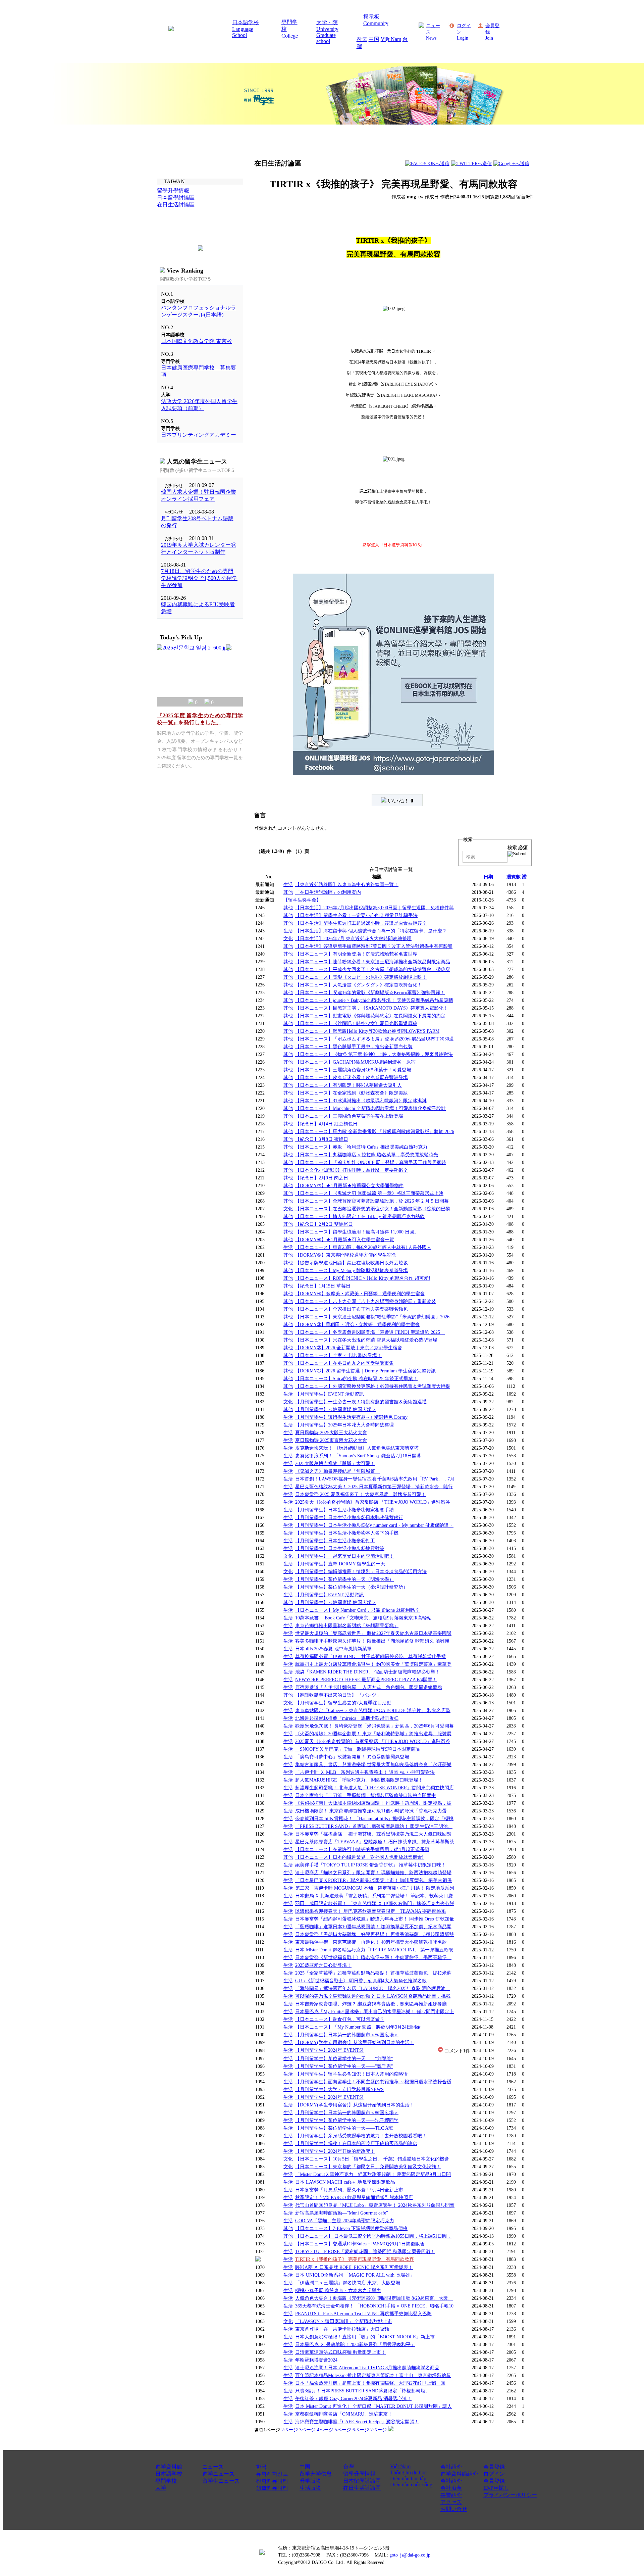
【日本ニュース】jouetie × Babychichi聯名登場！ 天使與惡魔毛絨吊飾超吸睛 (374, 1000)
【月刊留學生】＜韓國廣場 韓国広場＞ (336, 1409)
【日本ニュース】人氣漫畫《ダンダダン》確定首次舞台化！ (359, 985)
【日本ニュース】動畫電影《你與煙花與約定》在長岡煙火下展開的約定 (370, 1016)
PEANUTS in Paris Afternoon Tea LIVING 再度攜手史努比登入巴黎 (363, 2314)
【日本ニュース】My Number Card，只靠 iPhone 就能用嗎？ (357, 1610)
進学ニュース (218, 2474)
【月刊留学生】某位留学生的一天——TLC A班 (344, 2128)
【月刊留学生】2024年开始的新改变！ (335, 2151)
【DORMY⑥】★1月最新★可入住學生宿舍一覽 (345, 1240)
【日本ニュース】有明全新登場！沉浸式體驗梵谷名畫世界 (356, 954)
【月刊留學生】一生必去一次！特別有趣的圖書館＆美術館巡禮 (361, 1402)
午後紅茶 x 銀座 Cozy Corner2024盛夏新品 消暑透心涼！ (353, 2398)
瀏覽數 (514, 877)
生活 (288, 884)
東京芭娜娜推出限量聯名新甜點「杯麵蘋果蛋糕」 (347, 1625)
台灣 (348, 2467)
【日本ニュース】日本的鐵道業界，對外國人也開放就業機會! (359, 1857)
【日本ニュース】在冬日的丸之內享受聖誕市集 (344, 1363)
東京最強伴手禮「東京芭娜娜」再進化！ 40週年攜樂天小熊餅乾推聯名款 (371, 1942)
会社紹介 (451, 2467)
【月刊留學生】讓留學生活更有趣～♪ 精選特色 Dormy (351, 1417)
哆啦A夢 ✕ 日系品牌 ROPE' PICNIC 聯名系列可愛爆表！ (354, 2267)
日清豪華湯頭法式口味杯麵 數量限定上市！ (340, 2352)
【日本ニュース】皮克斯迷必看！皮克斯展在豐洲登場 (352, 1077)
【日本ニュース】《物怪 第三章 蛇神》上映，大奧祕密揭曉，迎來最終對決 (374, 1054)
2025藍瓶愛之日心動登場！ (323, 1965)
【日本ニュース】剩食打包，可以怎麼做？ (340, 2019)
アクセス (451, 2502)
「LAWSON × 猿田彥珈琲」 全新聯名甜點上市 (344, 2321)
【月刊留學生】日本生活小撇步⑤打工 (335, 1541)
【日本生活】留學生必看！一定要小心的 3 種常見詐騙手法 (356, 915)
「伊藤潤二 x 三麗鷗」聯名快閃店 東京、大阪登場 (348, 2283)
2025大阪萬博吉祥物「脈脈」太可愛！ (335, 1463)
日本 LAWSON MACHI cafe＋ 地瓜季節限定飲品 (345, 2182)
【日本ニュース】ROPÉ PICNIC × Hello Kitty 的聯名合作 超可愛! (363, 1278)
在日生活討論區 (362, 2488)
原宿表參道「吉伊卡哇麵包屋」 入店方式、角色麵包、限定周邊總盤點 (369, 1687)
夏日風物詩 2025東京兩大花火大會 (331, 1440)
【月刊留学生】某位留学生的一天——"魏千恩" (344, 2066)
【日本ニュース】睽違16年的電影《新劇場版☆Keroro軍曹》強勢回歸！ (370, 992)
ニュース (213, 2467)
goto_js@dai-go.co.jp (410, 2555)
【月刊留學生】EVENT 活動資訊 (330, 1394)
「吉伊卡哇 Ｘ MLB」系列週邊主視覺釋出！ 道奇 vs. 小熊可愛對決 (365, 1772)
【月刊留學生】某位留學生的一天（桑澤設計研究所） (352, 1587)
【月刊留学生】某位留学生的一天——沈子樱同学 (347, 2120)
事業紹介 (451, 2495)
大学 (161, 2488)
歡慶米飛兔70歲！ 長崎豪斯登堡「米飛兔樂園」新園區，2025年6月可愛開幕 (374, 1726)
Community (376, 23)
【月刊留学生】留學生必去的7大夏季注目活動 (343, 1703)
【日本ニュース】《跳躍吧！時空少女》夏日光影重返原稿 (356, 1023)
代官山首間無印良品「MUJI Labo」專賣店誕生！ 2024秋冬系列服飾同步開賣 (375, 2205)
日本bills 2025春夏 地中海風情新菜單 (333, 1649)
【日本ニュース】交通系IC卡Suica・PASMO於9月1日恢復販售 (360, 2244)
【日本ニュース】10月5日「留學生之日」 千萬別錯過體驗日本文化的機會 (372, 2159)
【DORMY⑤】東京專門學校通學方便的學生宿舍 (346, 1255)
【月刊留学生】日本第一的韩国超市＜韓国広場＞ (347, 2035)
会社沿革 (451, 2488)
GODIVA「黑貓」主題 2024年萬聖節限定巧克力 (345, 2221)
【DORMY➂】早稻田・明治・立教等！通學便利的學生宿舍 (357, 1324)
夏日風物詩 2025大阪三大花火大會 (331, 1432)
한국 (362, 39)
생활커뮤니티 (272, 2488)
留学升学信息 (316, 2474)
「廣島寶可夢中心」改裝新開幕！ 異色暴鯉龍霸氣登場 (352, 1757)
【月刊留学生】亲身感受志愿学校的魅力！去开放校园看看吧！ (361, 2136)
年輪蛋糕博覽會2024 (316, 2360)
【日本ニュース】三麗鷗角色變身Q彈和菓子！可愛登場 (353, 1070)
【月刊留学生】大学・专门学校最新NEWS (339, 2089)
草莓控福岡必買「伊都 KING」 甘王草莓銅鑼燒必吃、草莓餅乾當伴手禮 (370, 1656)
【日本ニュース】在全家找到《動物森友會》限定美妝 (352, 1093)
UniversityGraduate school (327, 35)
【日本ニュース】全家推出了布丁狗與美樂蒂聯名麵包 (352, 1309)
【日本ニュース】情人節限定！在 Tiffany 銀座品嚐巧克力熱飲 (360, 1216)
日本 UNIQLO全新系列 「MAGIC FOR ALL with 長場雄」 (355, 2275)
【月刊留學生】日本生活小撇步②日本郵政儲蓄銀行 (349, 1517)
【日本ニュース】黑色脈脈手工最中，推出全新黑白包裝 (354, 1047)
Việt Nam (391, 39)
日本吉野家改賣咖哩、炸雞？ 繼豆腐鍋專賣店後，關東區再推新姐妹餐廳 (371, 2004)
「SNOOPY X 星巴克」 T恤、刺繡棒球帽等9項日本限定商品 (358, 1749)
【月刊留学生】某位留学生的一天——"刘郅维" (344, 2058)
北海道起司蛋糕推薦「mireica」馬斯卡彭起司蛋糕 (347, 1718)
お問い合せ (454, 2509)
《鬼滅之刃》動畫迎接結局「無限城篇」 (337, 1471)
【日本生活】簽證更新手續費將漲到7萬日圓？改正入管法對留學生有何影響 (374, 946)
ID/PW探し (496, 2488)
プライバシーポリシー (510, 2495)
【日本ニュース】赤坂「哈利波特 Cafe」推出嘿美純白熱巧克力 (361, 1147)
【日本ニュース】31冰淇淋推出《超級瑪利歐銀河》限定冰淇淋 (361, 1101)
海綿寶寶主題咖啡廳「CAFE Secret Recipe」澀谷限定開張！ (357, 2422)
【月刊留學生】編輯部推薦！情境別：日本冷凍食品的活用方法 (361, 1571)
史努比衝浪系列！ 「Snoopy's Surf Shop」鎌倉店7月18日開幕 (358, 1456)
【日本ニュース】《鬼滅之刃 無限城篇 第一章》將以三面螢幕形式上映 (369, 1193)
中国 (374, 39)
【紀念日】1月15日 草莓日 (323, 1286)
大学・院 (327, 22)
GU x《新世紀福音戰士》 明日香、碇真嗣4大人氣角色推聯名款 (361, 1981)
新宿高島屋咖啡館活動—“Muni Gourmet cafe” (342, 2213)
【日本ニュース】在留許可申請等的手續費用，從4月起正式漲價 (362, 1849)
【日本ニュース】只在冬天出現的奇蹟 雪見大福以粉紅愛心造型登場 (366, 1340)
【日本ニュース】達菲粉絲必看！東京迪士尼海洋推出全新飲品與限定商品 (373, 962)
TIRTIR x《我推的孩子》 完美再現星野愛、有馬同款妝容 (355, 2259)
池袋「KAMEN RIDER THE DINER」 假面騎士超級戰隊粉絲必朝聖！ (368, 1672)
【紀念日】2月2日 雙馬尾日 (324, 1224)
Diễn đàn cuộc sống (411, 2485)
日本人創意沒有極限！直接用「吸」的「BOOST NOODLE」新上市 (365, 2337)
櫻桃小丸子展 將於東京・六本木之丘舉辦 (338, 2290)
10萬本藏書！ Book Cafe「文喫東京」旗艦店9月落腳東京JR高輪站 (363, 1618)
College (290, 36)
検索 (518, 847)
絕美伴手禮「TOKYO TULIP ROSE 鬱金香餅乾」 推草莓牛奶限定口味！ (370, 1865)
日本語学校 (246, 22)
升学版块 (310, 2481)
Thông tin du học (408, 2472)
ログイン (494, 2474)
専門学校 (166, 2481)
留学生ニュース (221, 2481)
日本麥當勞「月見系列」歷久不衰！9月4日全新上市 (349, 2190)
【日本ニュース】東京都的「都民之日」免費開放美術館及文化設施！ (368, 2167)
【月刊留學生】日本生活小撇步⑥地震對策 (340, 1548)
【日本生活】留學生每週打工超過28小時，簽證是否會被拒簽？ (361, 923)
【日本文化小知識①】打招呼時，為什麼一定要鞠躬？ (352, 1170)
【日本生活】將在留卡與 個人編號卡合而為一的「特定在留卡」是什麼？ (371, 931)
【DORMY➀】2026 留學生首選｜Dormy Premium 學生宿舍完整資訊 (365, 1371)
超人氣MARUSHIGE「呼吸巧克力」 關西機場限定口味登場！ (359, 1780)
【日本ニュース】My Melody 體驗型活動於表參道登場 (352, 1270)
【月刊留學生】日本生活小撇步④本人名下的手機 (347, 1533)
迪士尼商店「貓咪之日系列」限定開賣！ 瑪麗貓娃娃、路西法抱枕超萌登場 (373, 1873)
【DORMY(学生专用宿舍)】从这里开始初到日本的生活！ (355, 2042)
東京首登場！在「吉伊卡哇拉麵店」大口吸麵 (342, 2329)
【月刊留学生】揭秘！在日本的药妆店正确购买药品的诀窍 (356, 2143)
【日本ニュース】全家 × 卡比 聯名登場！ (338, 1355)
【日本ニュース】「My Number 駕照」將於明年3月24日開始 (358, 2027)
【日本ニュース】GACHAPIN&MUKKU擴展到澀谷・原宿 (355, 1062)
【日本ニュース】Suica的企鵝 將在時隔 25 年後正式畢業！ (356, 1378)
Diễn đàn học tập (408, 2478)
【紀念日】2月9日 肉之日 (322, 1178)
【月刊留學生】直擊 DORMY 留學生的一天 (340, 1564)
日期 (488, 877)
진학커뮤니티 (272, 2481)
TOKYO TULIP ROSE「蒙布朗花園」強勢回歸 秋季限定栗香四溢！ (365, 2251)
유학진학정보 (272, 2474)
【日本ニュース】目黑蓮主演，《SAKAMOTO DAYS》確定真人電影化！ (372, 1008)
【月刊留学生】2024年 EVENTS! (329, 2050)
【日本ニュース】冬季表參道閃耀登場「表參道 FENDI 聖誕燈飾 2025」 (370, 1332)
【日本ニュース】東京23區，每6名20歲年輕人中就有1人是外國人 (363, 1247)
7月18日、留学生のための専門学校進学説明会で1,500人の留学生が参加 (199, 578)
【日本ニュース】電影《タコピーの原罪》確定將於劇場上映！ (361, 977)
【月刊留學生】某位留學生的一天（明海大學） (344, 1579)
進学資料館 (169, 2467)
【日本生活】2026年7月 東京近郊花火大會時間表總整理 (353, 938)
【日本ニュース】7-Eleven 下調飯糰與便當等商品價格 (351, 2228)
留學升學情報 (359, 2474)
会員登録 (494, 2467)
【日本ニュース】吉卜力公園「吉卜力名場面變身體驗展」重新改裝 (366, 1301)
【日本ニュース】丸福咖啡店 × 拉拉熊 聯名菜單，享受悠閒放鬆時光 (367, 1155)
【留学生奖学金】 (302, 900)
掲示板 (371, 17)
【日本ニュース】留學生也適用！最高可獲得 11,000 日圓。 (357, 1232)
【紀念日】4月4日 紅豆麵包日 (326, 1124)
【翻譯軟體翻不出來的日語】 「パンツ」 (338, 1695)
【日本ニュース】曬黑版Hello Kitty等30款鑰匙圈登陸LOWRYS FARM (367, 1031)
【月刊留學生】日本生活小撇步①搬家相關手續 (344, 1510)
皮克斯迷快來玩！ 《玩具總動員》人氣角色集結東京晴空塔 (357, 1448)
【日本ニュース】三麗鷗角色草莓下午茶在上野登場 (349, 1116)
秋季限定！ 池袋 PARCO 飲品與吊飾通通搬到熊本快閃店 (354, 2197)
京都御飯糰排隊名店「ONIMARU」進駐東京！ (344, 2414)
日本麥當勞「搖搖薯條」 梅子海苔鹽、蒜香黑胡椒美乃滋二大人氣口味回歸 (373, 1834)
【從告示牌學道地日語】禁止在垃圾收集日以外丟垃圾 (352, 1263)
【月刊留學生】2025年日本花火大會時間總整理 (344, 1425)
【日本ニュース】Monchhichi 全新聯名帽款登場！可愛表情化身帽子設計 (370, 1108)
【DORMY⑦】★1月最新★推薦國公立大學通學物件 (349, 1185)
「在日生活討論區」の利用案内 (328, 892)
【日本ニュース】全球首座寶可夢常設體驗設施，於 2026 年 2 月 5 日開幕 (372, 1201)
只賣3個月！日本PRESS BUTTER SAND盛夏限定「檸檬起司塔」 (363, 2391)
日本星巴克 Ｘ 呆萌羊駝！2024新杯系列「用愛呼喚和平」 (355, 2344)
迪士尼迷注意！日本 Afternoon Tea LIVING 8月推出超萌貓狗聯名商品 (367, 2368)
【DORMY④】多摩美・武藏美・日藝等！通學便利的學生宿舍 (360, 1294)
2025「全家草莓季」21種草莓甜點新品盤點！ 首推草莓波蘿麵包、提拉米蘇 (373, 1973)
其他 (288, 892)
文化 (288, 938)
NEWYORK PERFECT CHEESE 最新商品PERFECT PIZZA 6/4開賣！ (366, 1680)
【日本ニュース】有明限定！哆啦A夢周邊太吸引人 (348, 1085)
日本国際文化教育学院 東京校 (197, 341)
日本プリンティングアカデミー (199, 435)
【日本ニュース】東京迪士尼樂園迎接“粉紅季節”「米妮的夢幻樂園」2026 (372, 1317)
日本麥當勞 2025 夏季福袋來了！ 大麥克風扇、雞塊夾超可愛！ (361, 1494)
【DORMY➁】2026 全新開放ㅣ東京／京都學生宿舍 (349, 1348)
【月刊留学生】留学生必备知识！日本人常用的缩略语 (352, 2074)
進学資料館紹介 (459, 2474)
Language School (243, 32)
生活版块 (310, 2488)
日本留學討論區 (362, 2481)
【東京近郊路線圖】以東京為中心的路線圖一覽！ (347, 884)
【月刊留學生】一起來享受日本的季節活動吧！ (344, 1556)
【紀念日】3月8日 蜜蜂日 (322, 1139)
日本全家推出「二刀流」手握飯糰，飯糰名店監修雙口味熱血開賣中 (366, 1795)
